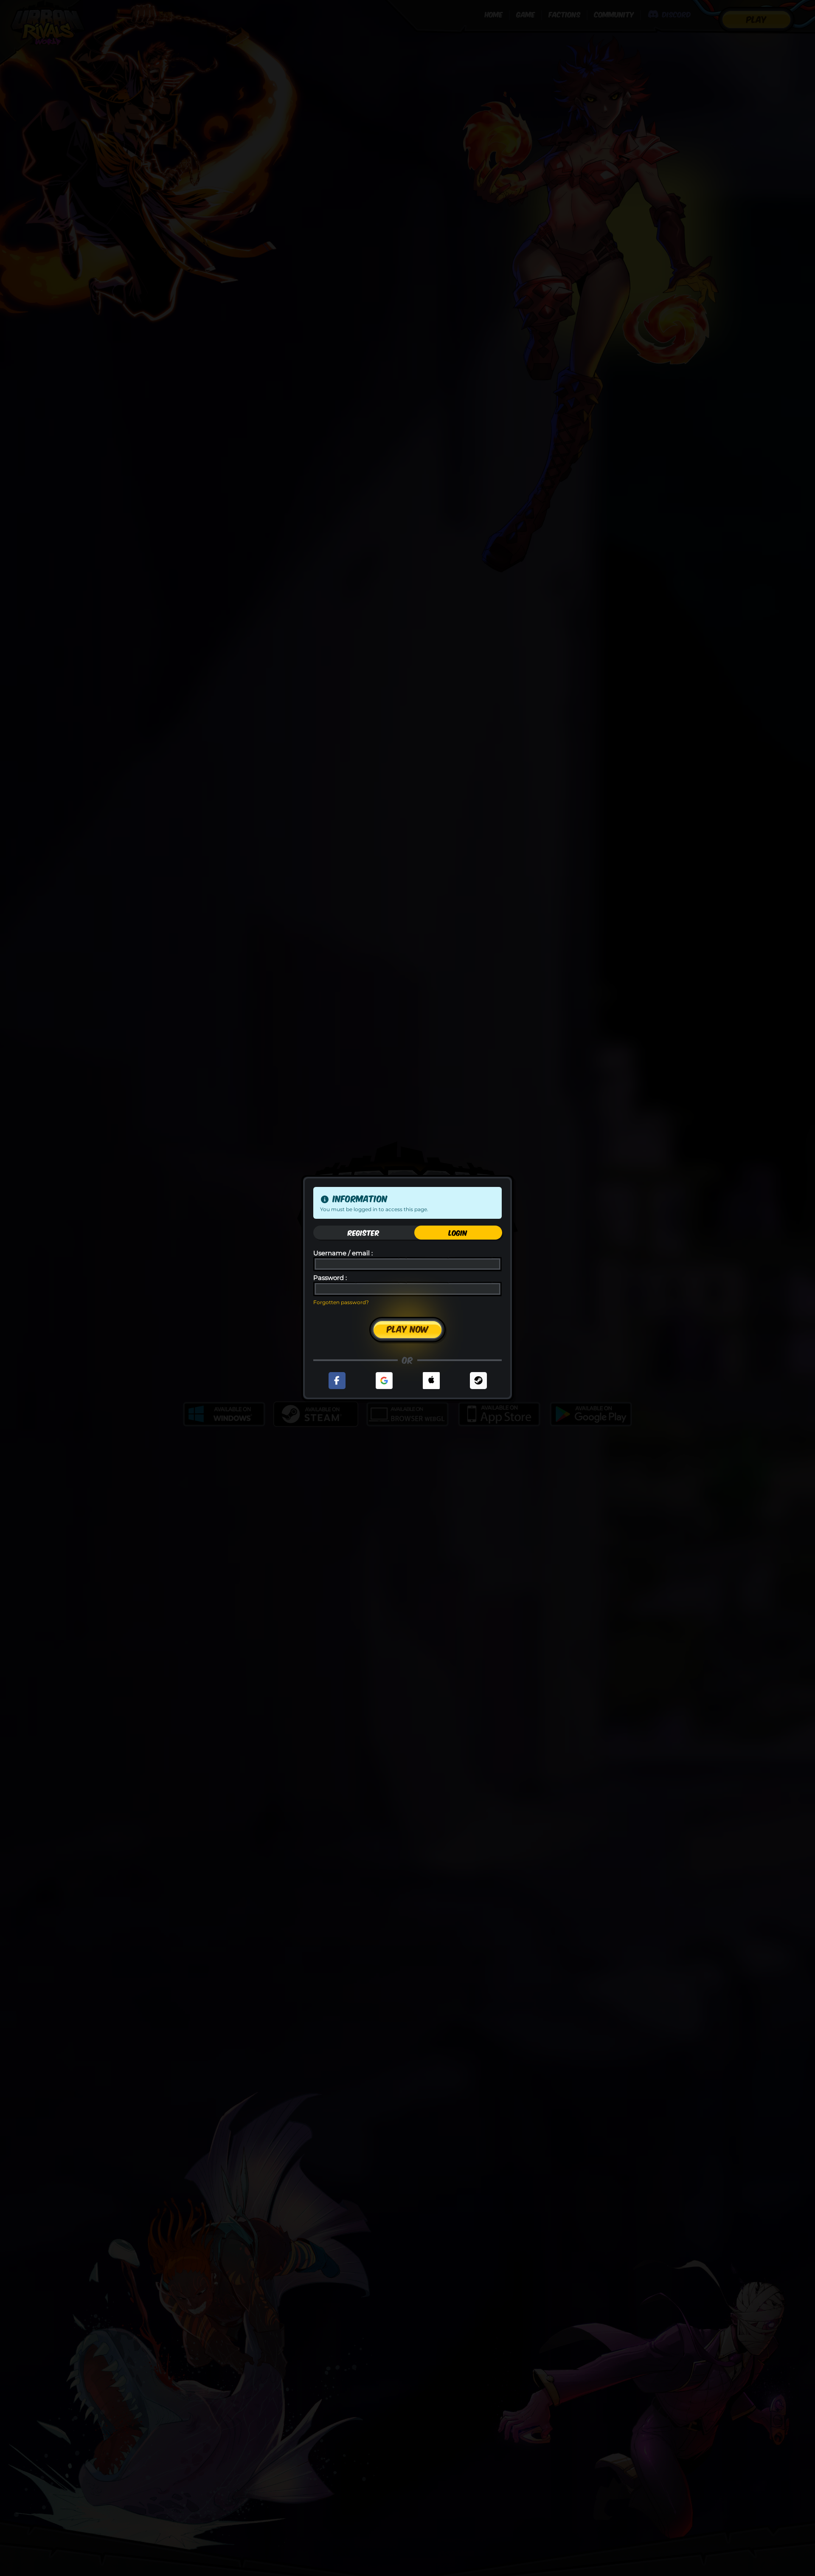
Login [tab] (458, 1232)
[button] (337, 1381)
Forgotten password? (341, 1302)
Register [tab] (364, 1232)
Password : (330, 1278)
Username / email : (343, 1253)
